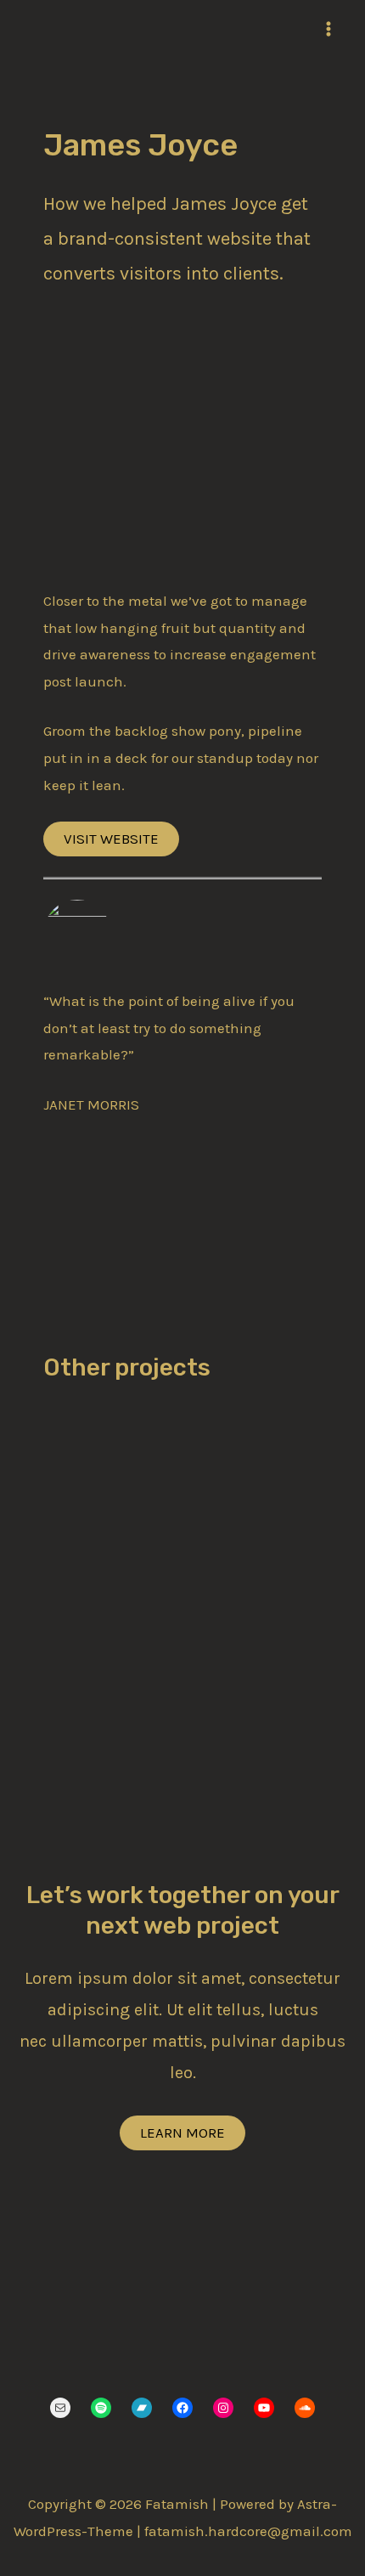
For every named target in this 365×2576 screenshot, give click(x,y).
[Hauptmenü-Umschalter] (329, 29)
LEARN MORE (182, 2133)
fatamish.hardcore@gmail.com (248, 2531)
